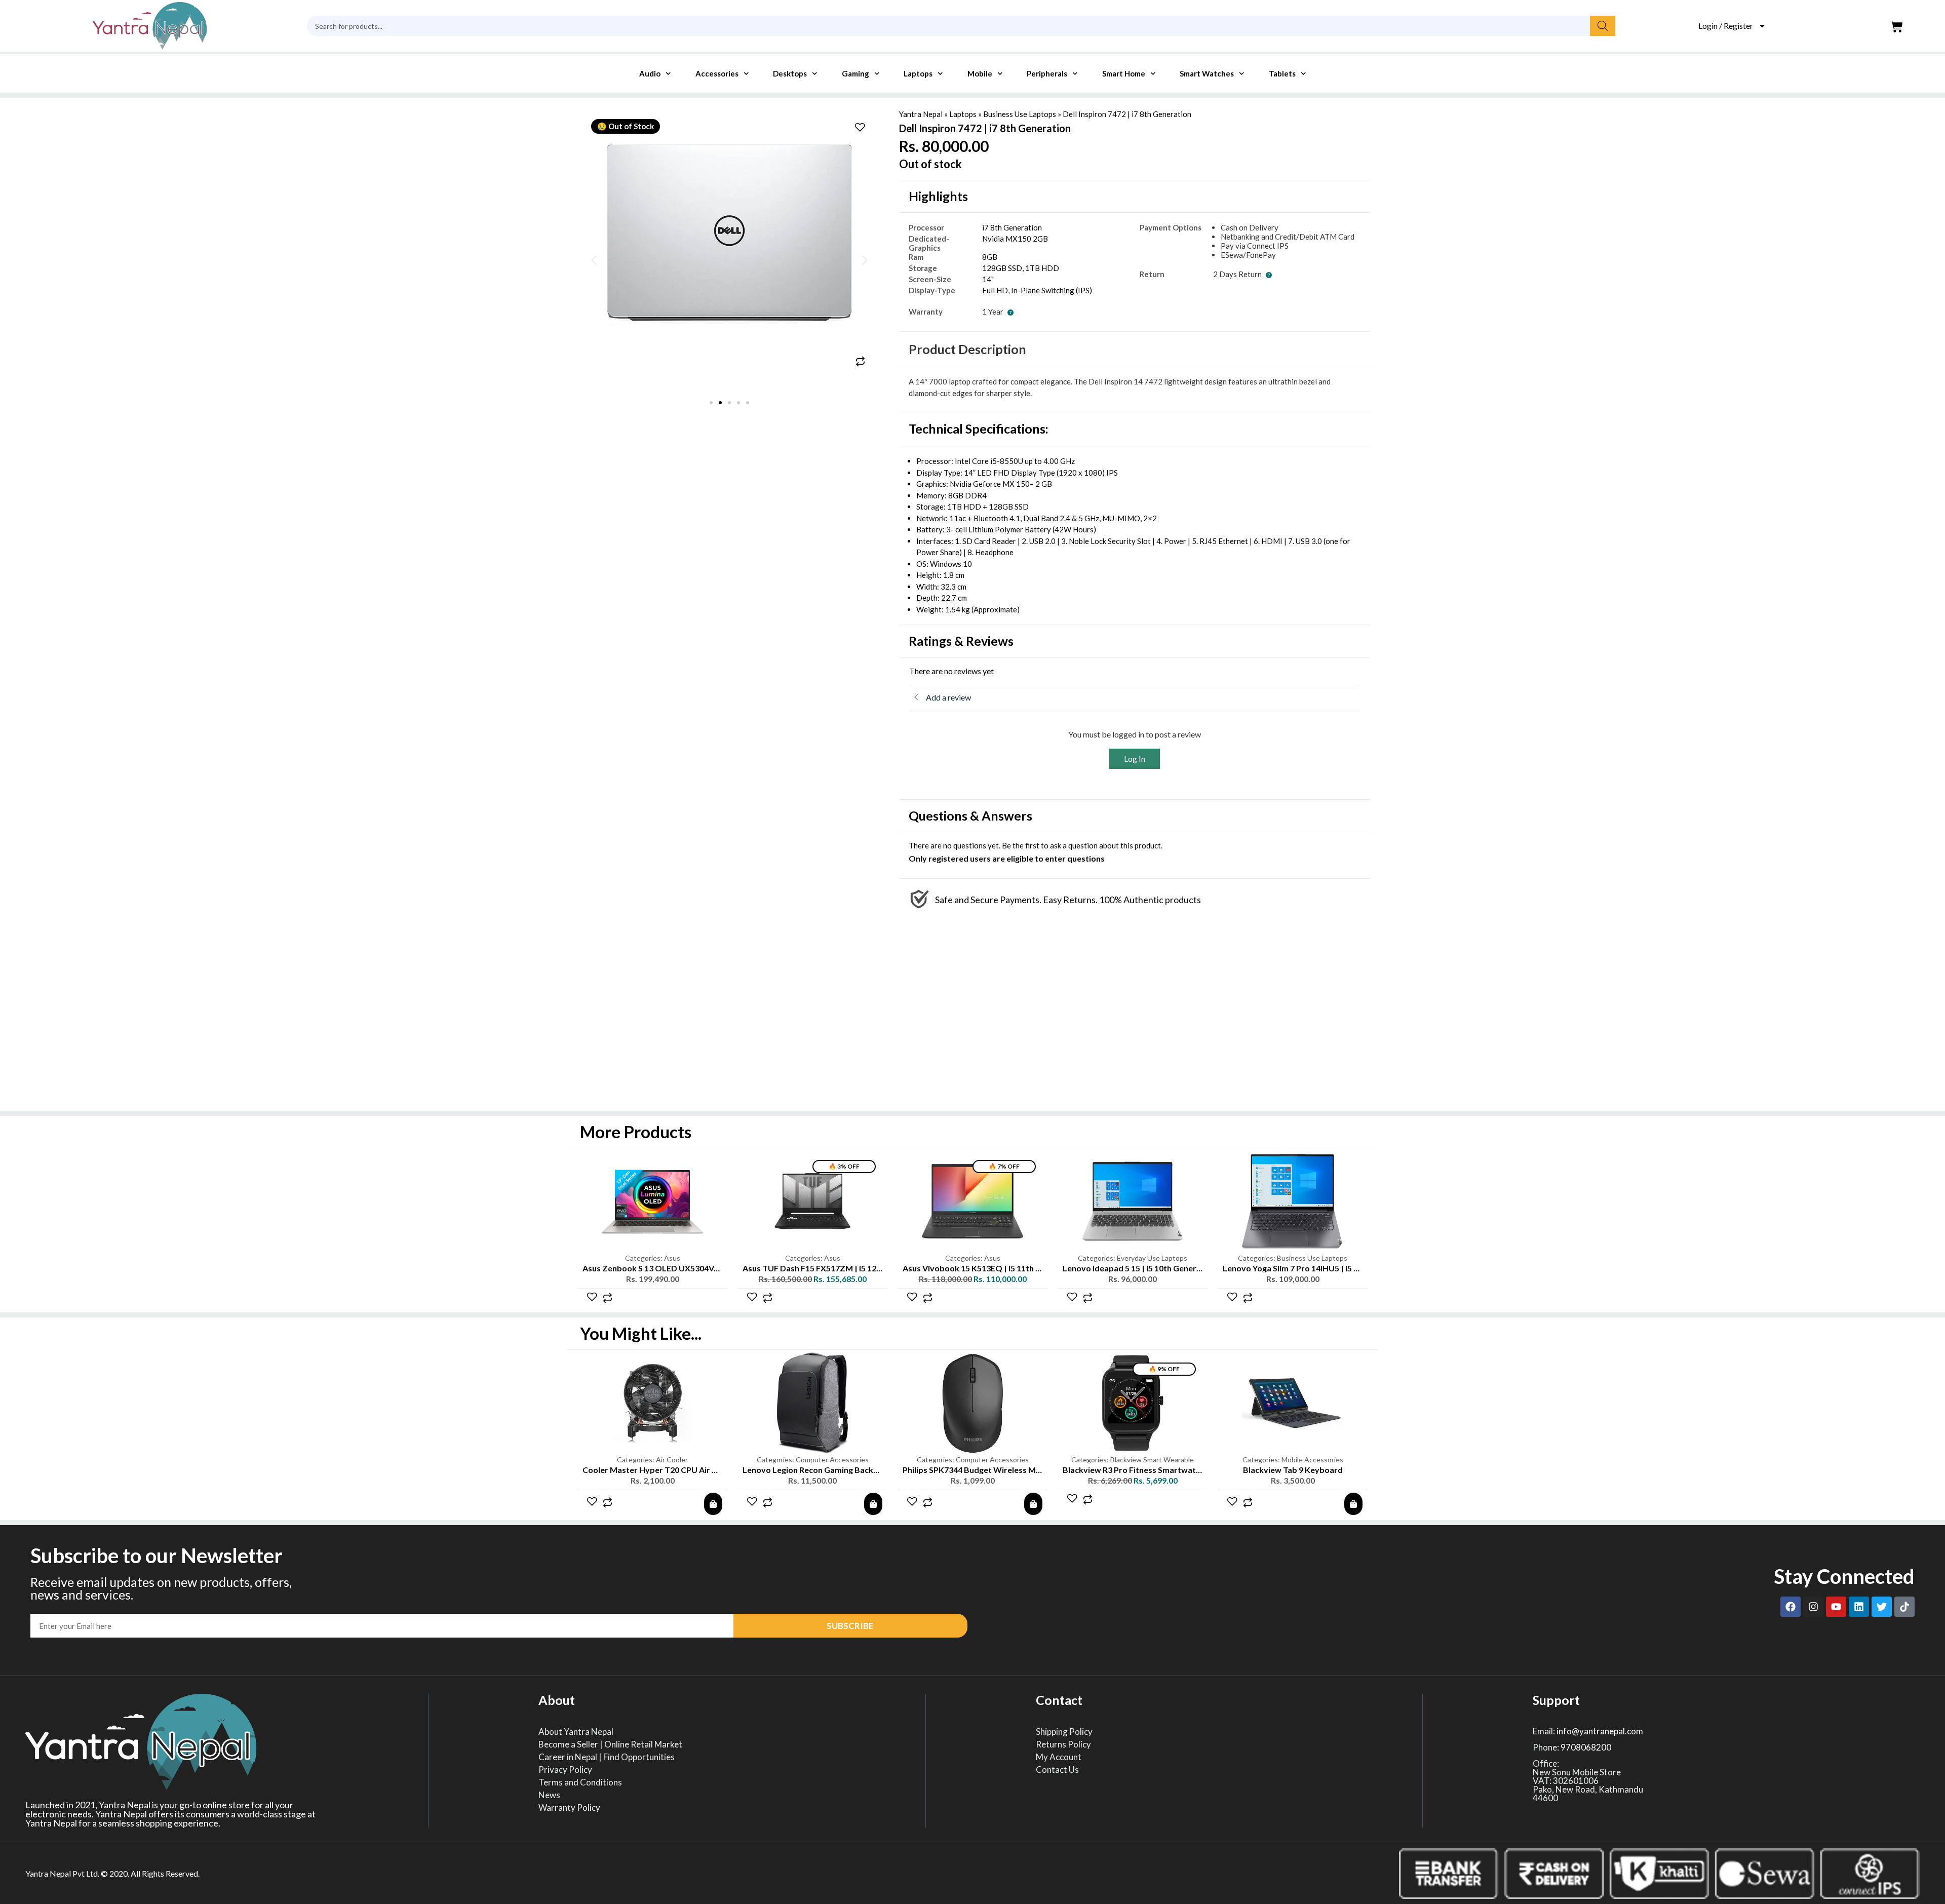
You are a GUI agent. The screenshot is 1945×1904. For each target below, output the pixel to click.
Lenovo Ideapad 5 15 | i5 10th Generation (1139, 1268)
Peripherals (1047, 73)
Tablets (1282, 73)
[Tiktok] (1904, 1607)
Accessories (717, 73)
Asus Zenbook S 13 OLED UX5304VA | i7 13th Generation (689, 1268)
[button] (594, 261)
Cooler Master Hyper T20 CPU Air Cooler (660, 1470)
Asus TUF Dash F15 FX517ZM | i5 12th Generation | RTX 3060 (857, 1268)
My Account (1059, 1757)
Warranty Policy (569, 1808)
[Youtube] (1836, 1607)
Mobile (980, 73)
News (549, 1795)
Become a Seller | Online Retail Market (610, 1744)
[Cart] (1897, 27)
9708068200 (1586, 1747)
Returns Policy (1063, 1744)
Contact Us (1057, 1770)
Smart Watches (1207, 73)
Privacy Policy (565, 1770)
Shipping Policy (1064, 1732)
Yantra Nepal (921, 114)
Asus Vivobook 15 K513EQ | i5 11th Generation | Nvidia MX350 (1020, 1268)
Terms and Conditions (580, 1782)
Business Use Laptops (1020, 114)
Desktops (790, 73)
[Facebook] (1791, 1607)
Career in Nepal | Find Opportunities (607, 1757)
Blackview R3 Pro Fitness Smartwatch (1134, 1470)
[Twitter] (1882, 1607)
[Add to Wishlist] (860, 128)
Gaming (855, 73)
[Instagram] (1813, 1607)
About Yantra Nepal (576, 1732)
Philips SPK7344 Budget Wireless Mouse (978, 1470)
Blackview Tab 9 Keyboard (1293, 1470)
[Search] (1603, 26)
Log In (1135, 759)
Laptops (918, 73)
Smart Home (1124, 73)
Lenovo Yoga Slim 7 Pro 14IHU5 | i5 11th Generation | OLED (1333, 1268)
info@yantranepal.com (1600, 1731)
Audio (650, 73)
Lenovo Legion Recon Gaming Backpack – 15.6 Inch (837, 1470)
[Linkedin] (1859, 1607)
